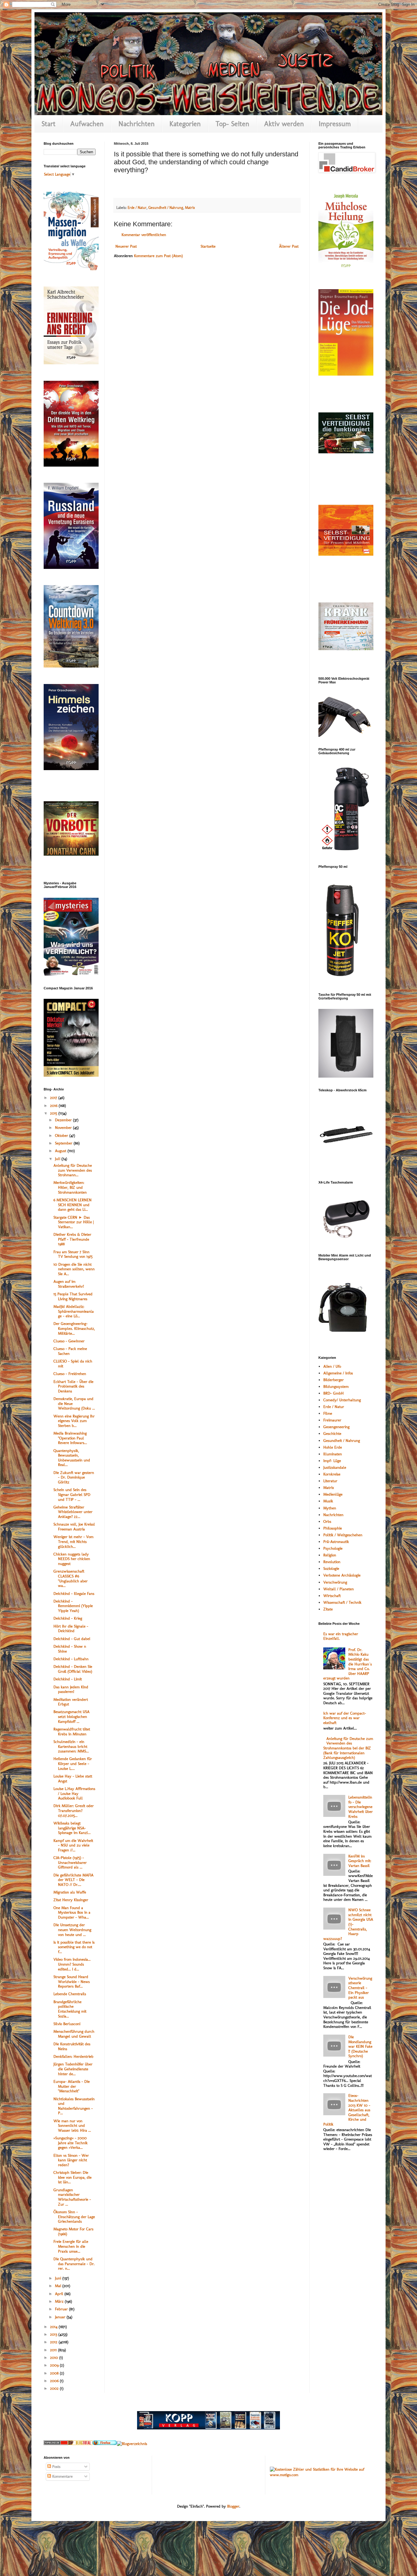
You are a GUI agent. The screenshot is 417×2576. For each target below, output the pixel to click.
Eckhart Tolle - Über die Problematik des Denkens (73, 1386)
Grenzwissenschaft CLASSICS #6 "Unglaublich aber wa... (71, 1578)
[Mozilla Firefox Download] (105, 2444)
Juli (58, 1159)
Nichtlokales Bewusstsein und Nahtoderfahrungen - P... (74, 2106)
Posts (56, 2467)
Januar (61, 2317)
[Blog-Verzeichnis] (56, 2444)
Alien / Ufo (332, 1366)
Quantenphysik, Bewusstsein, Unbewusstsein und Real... (72, 1458)
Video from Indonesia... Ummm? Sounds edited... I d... (72, 1964)
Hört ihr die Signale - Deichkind (71, 1629)
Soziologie (331, 1568)
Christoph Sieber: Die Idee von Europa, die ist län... (73, 2177)
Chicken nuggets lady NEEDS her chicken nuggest (72, 1559)
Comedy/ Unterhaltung (342, 1400)
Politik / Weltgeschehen (343, 1535)
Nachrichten (137, 124)
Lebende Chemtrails (70, 1994)
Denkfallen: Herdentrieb (73, 2056)
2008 (55, 2373)
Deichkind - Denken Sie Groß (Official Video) (73, 1669)
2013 (54, 2334)
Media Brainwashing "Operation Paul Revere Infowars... (70, 1438)
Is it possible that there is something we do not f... (74, 1947)
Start (49, 124)
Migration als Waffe (70, 1892)
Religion (330, 1555)
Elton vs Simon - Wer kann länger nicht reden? (71, 2160)
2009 (55, 2365)
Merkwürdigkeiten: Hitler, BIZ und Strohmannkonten (70, 1187)
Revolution (332, 1562)
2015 (54, 1113)
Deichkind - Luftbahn (71, 1659)
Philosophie (333, 1528)
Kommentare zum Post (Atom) (158, 256)
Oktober (62, 1135)
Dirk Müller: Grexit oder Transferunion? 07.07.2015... (74, 1810)
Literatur (330, 1481)
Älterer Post (289, 246)
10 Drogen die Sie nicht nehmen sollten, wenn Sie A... (74, 1269)
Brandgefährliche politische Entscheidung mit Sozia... (70, 2009)
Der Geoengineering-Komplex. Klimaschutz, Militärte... (74, 1328)
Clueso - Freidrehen (70, 1374)
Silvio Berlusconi (67, 2024)
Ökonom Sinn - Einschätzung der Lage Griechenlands (74, 2217)
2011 (54, 2350)
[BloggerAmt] (132, 2444)
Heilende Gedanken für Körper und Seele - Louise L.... (73, 1763)
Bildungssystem (336, 1386)
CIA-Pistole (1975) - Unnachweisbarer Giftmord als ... (70, 1862)
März (60, 2301)
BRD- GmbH (334, 1393)
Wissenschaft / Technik (342, 1602)
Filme (328, 1413)
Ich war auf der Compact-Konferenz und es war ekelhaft (345, 1718)
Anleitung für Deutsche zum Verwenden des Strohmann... (73, 1170)
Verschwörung (335, 1582)
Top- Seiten (232, 124)
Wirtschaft (332, 1596)
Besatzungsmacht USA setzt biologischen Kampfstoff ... (71, 1716)
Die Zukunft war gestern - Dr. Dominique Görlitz (74, 1477)
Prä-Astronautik (336, 1542)
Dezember (64, 1120)
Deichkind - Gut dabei (72, 1639)
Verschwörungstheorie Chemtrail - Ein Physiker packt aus (360, 1988)
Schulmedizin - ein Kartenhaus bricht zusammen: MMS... (71, 1746)
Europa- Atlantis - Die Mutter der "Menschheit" (72, 2086)
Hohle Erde (333, 1447)
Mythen (330, 1508)
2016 (54, 1106)
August (61, 1151)
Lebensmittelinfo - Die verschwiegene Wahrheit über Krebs (361, 1807)
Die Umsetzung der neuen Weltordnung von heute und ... (72, 1930)
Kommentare (62, 2476)
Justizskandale (335, 1467)
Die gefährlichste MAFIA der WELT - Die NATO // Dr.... (73, 1880)
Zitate (328, 1609)
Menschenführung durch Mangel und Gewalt (74, 2034)
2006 (55, 2381)
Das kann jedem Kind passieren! (71, 1689)
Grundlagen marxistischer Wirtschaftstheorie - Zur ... (72, 2197)
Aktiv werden (284, 124)
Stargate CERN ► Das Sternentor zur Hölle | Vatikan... (74, 1222)
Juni (59, 2278)
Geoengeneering (336, 1427)
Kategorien (185, 124)
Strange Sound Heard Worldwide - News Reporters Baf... (72, 1981)
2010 (55, 2358)
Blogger (233, 2506)
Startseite (208, 246)
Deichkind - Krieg (68, 1618)
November (64, 1128)
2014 (54, 2327)
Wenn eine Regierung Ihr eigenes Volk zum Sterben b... (74, 1421)
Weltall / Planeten (339, 1589)
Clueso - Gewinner (69, 1341)
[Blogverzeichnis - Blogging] (80, 2444)
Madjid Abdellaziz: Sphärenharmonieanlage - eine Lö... (74, 1311)
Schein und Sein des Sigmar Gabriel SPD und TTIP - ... (72, 1494)
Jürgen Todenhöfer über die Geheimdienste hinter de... (73, 2069)
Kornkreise (332, 1474)
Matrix (190, 208)
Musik (328, 1501)
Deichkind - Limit (68, 1679)
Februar (62, 2309)
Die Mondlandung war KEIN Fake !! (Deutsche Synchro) (360, 2046)
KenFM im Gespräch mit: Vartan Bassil (360, 1861)
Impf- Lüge (332, 1461)
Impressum (335, 124)
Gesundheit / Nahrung (166, 208)
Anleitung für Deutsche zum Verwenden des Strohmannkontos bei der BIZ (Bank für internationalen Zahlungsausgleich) (348, 1748)
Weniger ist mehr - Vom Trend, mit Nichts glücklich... (73, 1541)
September (64, 1143)
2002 (55, 2388)
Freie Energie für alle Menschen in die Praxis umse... (71, 2246)
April (60, 2294)
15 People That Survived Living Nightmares (73, 1296)
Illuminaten (333, 1454)
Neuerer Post (126, 246)
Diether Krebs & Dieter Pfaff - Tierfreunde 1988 (72, 1239)
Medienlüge (333, 1494)
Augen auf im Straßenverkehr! (69, 1284)
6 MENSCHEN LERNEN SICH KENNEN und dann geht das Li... (73, 1205)
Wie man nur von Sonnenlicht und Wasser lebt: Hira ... (72, 2126)
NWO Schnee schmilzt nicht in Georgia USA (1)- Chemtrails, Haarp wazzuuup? (348, 1924)
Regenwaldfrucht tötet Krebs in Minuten (72, 1732)
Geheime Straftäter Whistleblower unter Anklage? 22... (73, 1512)
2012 (54, 2342)
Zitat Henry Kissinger (71, 1900)
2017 (54, 1098)
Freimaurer (332, 1420)
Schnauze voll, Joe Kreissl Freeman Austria (74, 1527)
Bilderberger (334, 1380)
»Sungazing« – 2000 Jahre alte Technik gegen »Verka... (71, 2143)
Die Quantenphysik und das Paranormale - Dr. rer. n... (74, 2264)
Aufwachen (87, 124)
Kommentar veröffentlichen (144, 235)
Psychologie (333, 1548)
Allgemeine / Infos (338, 1373)
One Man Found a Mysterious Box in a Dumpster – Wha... (72, 1912)
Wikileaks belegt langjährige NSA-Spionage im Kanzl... (72, 1828)
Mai (59, 2286)
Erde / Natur (137, 208)
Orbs (327, 1521)
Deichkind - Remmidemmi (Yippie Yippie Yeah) (73, 1606)
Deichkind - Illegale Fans (74, 1594)
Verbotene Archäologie (342, 1575)
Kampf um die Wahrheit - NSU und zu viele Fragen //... (73, 1845)
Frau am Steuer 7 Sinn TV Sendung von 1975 (73, 1254)
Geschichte (332, 1434)
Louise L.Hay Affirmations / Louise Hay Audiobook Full (74, 1793)
